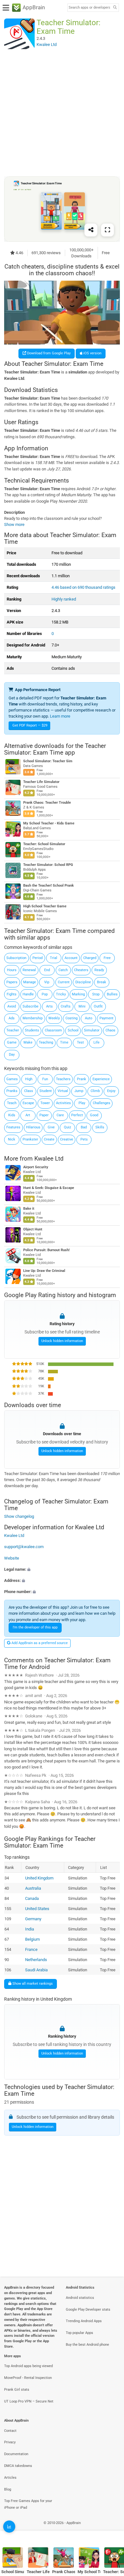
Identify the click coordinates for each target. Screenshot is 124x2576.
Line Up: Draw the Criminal (44, 1271)
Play (82, 1103)
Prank (82, 1079)
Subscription (16, 958)
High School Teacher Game (45, 907)
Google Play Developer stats (88, 2310)
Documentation (16, 2454)
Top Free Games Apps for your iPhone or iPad (28, 2504)
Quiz (67, 1127)
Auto (89, 1018)
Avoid (12, 1006)
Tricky (61, 994)
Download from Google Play (48, 353)
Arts (49, 1006)
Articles (10, 2478)
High (29, 1079)
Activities (63, 1103)
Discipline (83, 982)
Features (13, 1127)
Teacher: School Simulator (44, 844)
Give (51, 1127)
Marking (78, 994)
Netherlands (36, 1959)
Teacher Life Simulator (41, 782)
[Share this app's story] (91, 230)
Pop (45, 994)
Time (64, 1042)
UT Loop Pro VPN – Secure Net (29, 2401)
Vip (47, 982)
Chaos (110, 1030)
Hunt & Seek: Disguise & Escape (49, 1188)
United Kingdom (39, 1878)
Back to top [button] (111, 2530)
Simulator (92, 1030)
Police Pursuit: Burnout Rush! (46, 1250)
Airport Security (36, 1167)
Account (71, 958)
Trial (54, 958)
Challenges (102, 1103)
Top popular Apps (79, 2333)
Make (28, 1042)
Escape (28, 1103)
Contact (10, 2431)
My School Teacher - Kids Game (49, 824)
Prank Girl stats (17, 2390)
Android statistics (80, 2298)
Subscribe (31, 1006)
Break (102, 982)
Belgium (32, 1939)
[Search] (115, 8)
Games (12, 1079)
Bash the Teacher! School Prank (48, 886)
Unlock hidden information (62, 1341)
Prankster (30, 1139)
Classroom (53, 1030)
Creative (67, 1139)
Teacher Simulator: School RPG (48, 865)
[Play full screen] (107, 230)
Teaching (46, 1042)
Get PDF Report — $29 (30, 725)
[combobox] (89, 8)
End (47, 970)
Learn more (60, 716)
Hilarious (33, 1127)
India (30, 1929)
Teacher (13, 1030)
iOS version (92, 353)
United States (37, 1909)
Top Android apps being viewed (28, 2366)
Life (96, 1042)
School (73, 1030)
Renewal (29, 970)
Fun (45, 1079)
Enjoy (111, 1091)
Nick (12, 1139)
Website (12, 1558)
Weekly (54, 1018)
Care (60, 1115)
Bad (84, 1127)
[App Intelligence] (9, 2527)
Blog (8, 2489)
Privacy (10, 2442)
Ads (12, 1018)
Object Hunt (33, 1229)
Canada (32, 1898)
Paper (44, 1115)
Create (49, 1139)
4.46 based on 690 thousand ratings (83, 587)
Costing (72, 1018)
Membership (33, 1018)
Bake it (29, 1209)
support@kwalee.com (24, 1547)
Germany (33, 1919)
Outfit (98, 1006)
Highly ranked (64, 599)
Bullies (112, 994)
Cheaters (81, 970)
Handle (28, 994)
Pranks (12, 1091)
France (31, 1949)
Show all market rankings (32, 1984)
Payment (107, 1018)
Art (28, 1115)
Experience (101, 1079)
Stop (96, 994)
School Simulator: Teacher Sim (48, 761)
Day (12, 1055)
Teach (12, 1103)
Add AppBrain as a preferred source (39, 1643)
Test (80, 1042)
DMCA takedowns (18, 2466)
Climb (95, 1091)
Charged (90, 958)
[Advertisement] (62, 113)
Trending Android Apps (84, 2321)
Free (107, 958)
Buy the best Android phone (87, 2345)
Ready (99, 970)
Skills (100, 1127)
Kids (12, 1115)
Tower (45, 1103)
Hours (12, 970)
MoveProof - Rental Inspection (28, 2378)
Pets (84, 1139)
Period (38, 958)
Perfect (77, 1115)
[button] (62, 1569)
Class (29, 1091)
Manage (30, 982)
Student (46, 1091)
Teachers (63, 1079)
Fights (12, 994)
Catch (63, 970)
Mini (82, 1006)
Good (94, 1115)
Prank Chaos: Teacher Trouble (47, 803)
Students (32, 1030)
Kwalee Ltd (49, 1158)
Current (64, 982)
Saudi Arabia (36, 1970)
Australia (33, 1888)
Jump (79, 1091)
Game (12, 1042)
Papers (12, 982)
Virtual (63, 1091)
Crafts (66, 1006)
